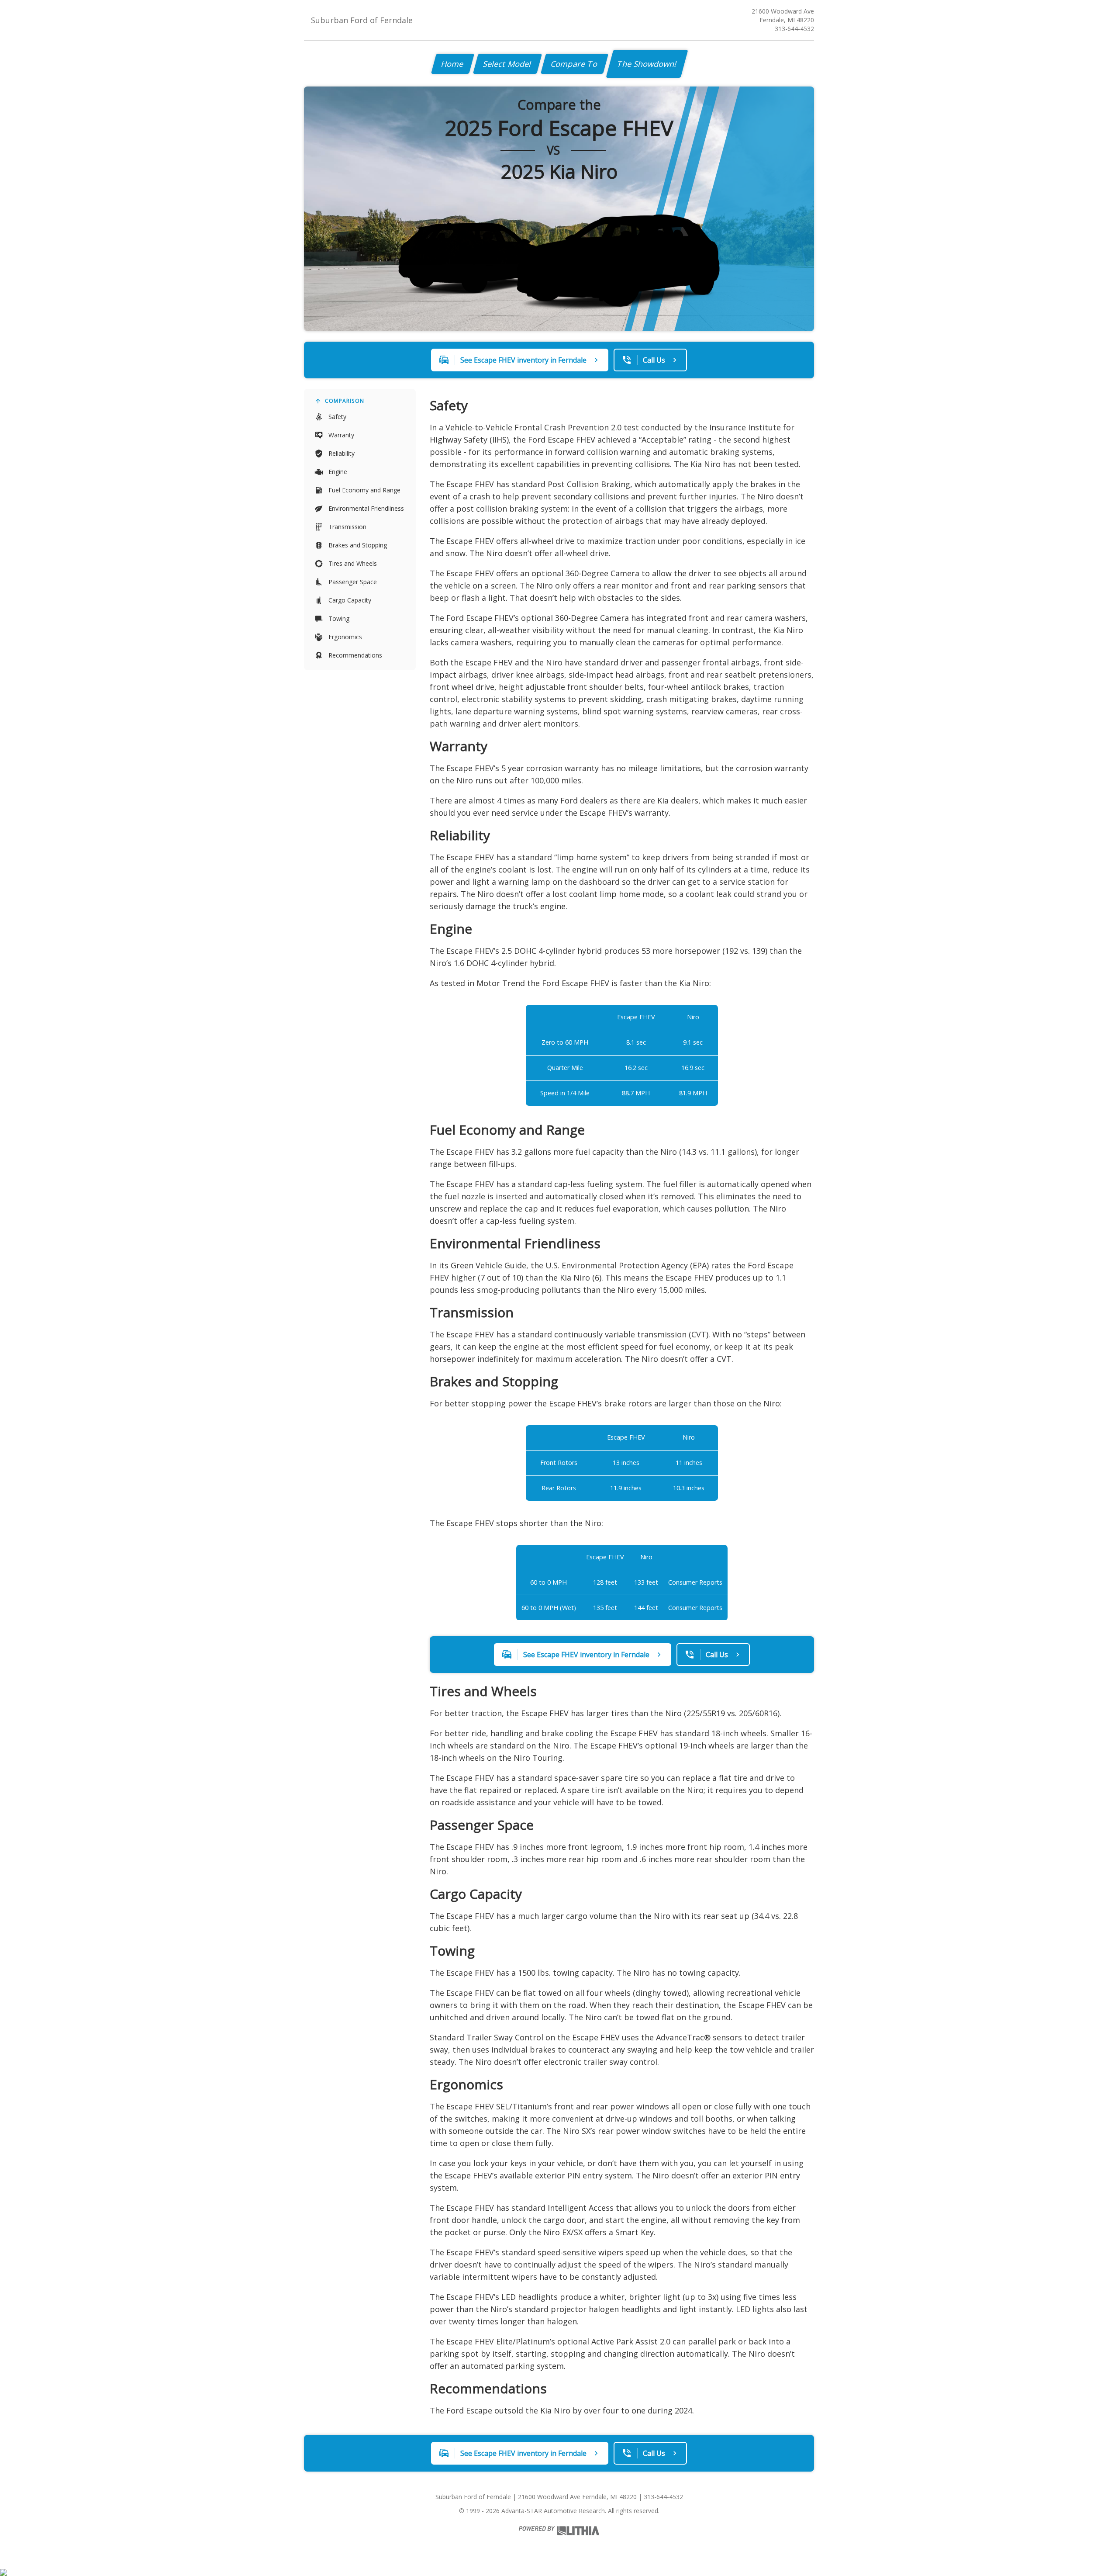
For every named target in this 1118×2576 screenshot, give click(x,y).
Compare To (575, 64)
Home (453, 64)
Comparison (345, 401)
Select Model (507, 64)
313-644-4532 (794, 29)
